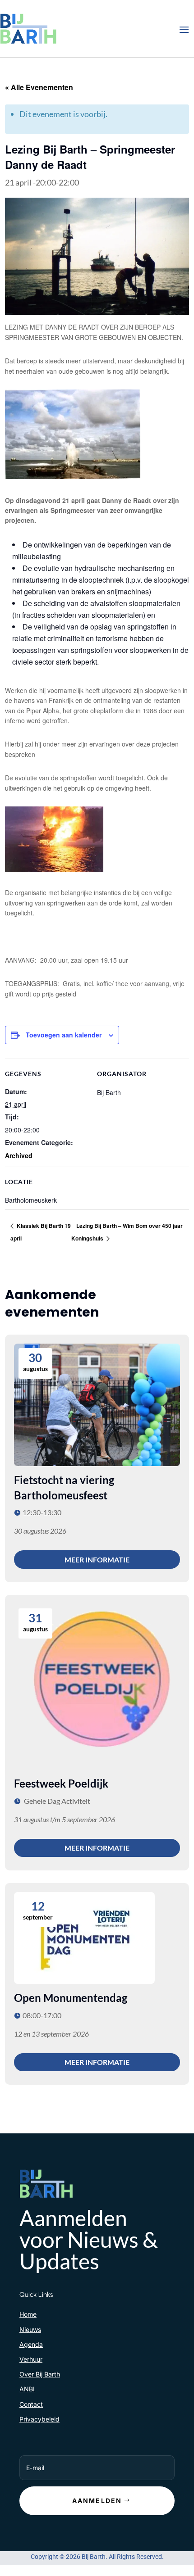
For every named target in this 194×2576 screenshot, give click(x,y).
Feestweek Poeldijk (61, 1783)
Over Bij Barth (40, 2374)
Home (28, 2314)
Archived (19, 1155)
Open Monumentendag (71, 1998)
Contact (31, 2404)
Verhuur (31, 2359)
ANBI (27, 2389)
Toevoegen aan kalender (64, 1035)
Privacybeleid (39, 2419)
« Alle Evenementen (39, 87)
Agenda (31, 2344)
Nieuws (30, 2329)
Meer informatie (97, 1560)
